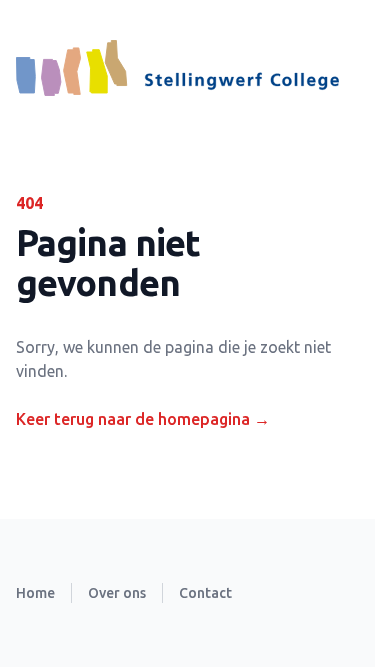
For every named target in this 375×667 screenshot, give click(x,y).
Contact (205, 593)
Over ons (117, 593)
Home (35, 593)
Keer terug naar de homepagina (143, 419)
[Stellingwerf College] (177, 68)
